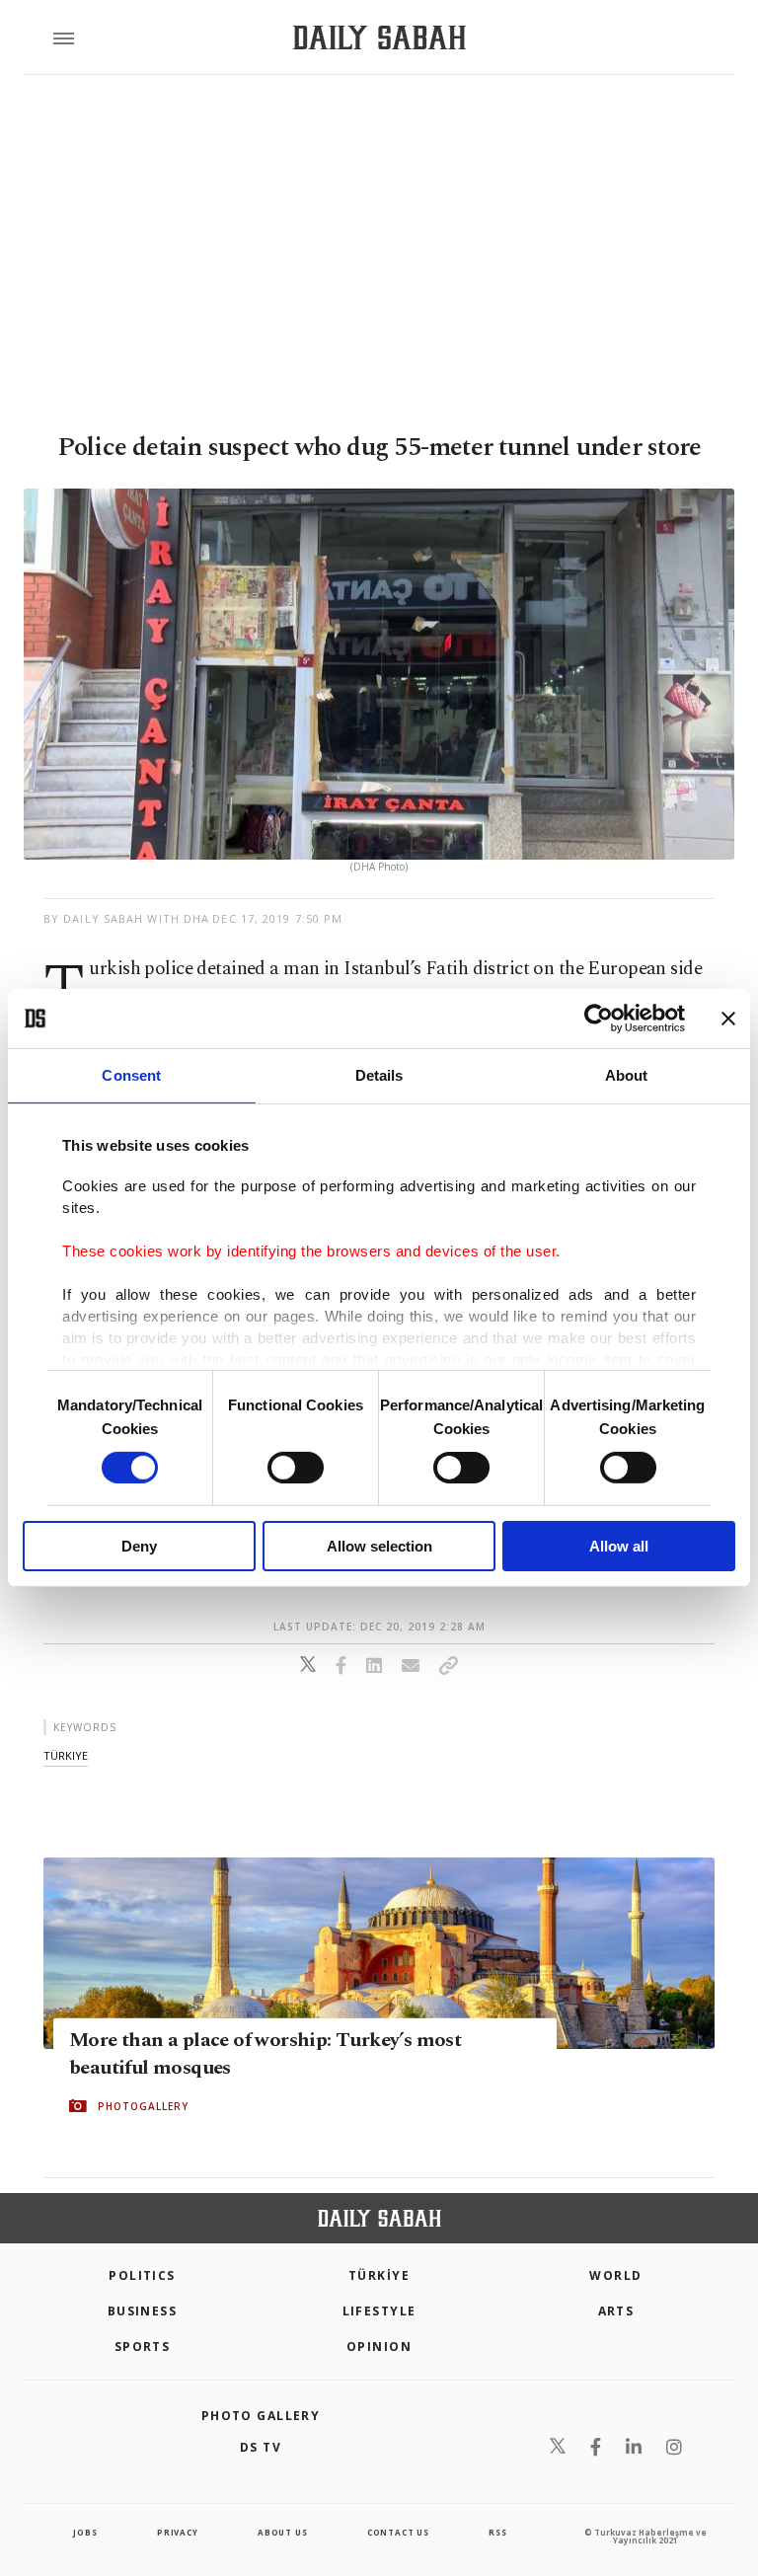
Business (143, 2311)
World (615, 2275)
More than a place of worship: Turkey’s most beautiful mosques (265, 2054)
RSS (497, 2532)
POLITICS (142, 2275)
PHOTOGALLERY (143, 2106)
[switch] (296, 1468)
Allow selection (379, 1546)
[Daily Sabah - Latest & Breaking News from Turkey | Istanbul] (379, 38)
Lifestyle (379, 2311)
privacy (178, 2532)
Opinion (379, 2347)
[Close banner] (728, 1019)
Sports (143, 2347)
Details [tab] (379, 1075)
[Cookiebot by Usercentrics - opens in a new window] (599, 1019)
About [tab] (627, 1075)
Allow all (619, 1546)
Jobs (85, 2532)
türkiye (66, 1755)
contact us (398, 2532)
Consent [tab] (131, 1075)
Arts (616, 2311)
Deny (139, 1546)
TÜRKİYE (379, 2275)
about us (282, 2532)
